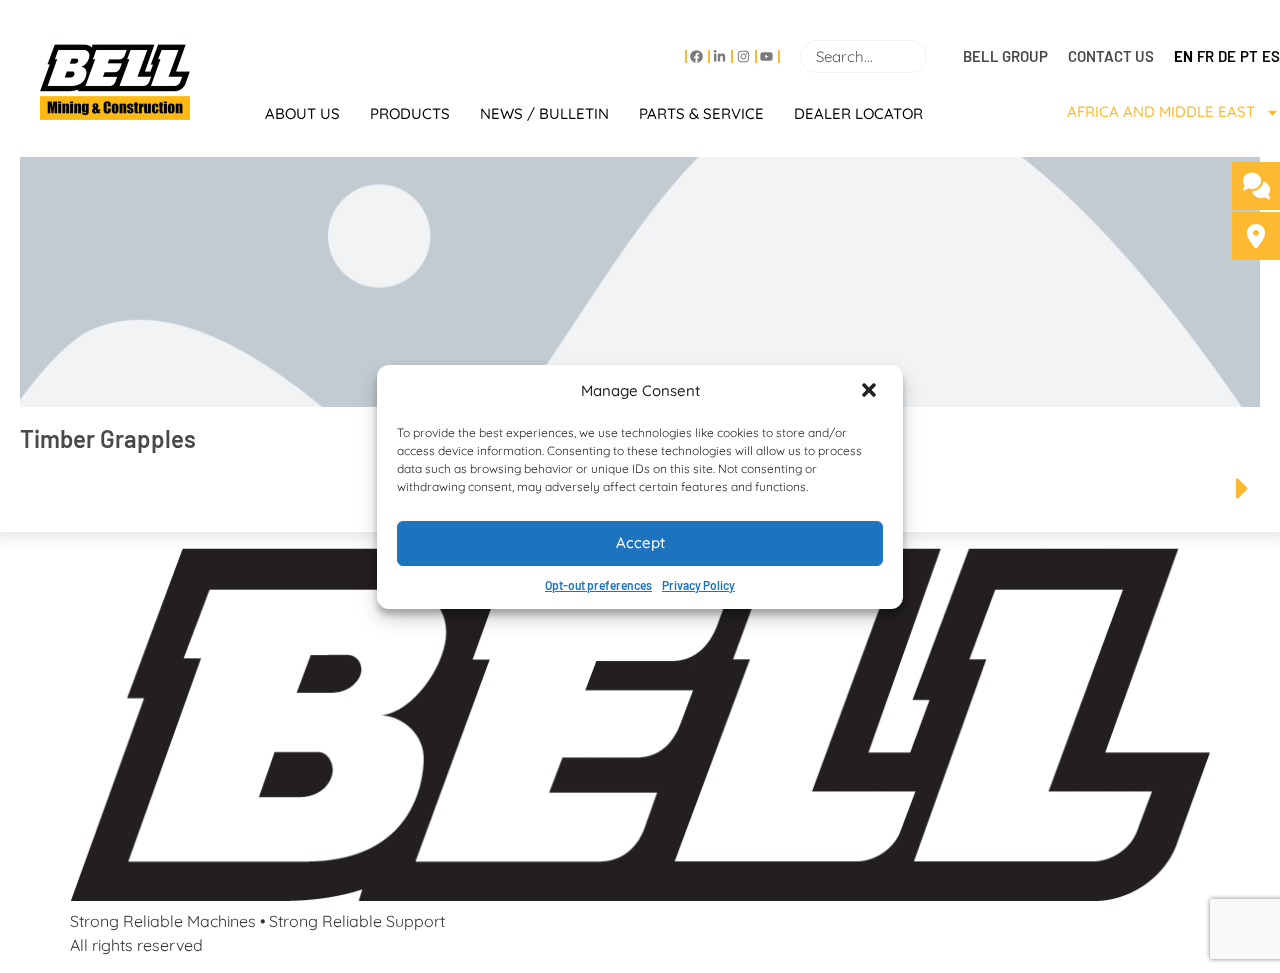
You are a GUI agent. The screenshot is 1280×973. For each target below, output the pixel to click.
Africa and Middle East (1161, 111)
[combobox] (863, 56)
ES (1271, 56)
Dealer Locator (858, 113)
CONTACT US (1111, 56)
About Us (302, 113)
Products (410, 113)
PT (1249, 56)
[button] (871, 392)
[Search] (935, 56)
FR (1205, 56)
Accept (640, 542)
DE (1227, 56)
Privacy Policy (698, 585)
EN (1183, 56)
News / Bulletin (544, 113)
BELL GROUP (1005, 56)
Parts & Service (701, 113)
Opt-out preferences (598, 585)
